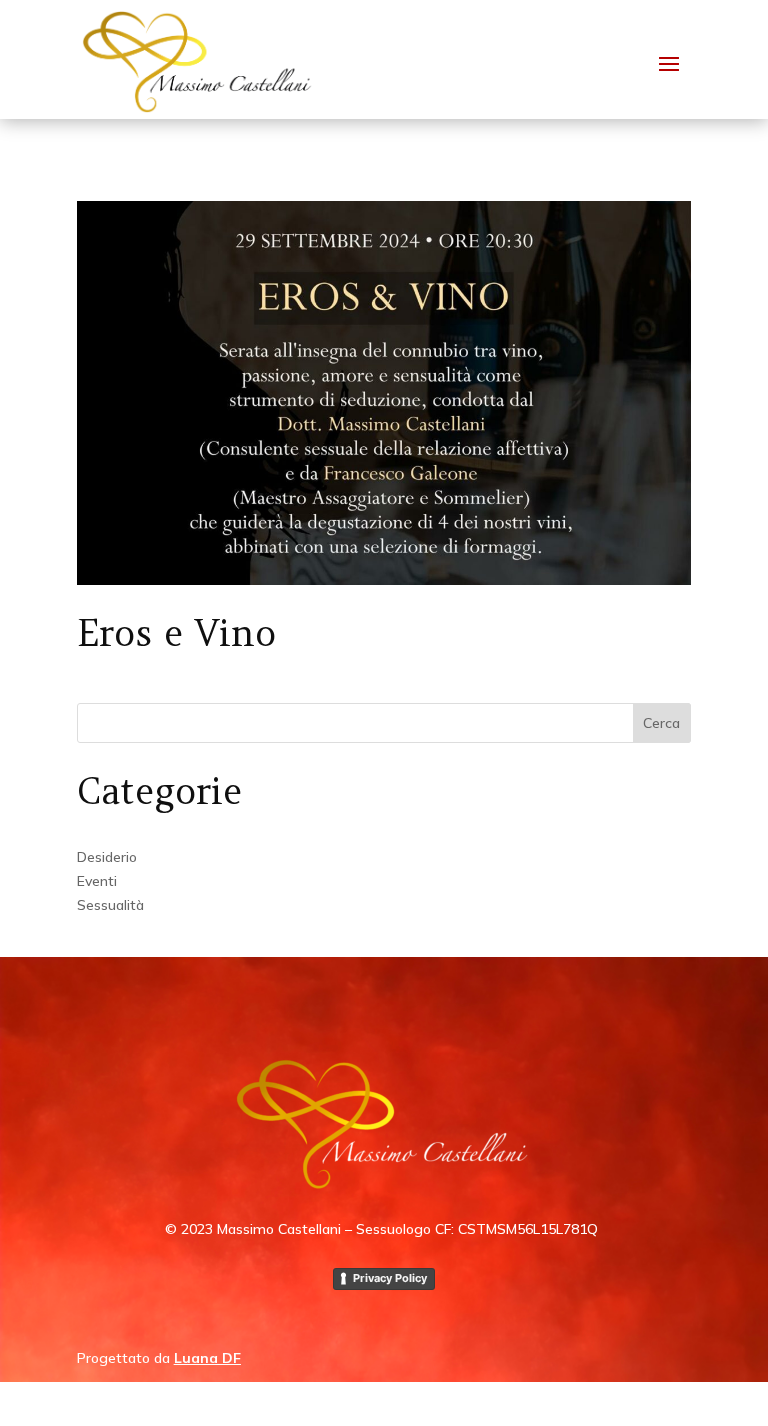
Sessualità (110, 905)
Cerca (661, 723)
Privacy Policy (390, 1278)
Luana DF (207, 1358)
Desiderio (107, 857)
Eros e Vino (176, 633)
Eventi (97, 881)
